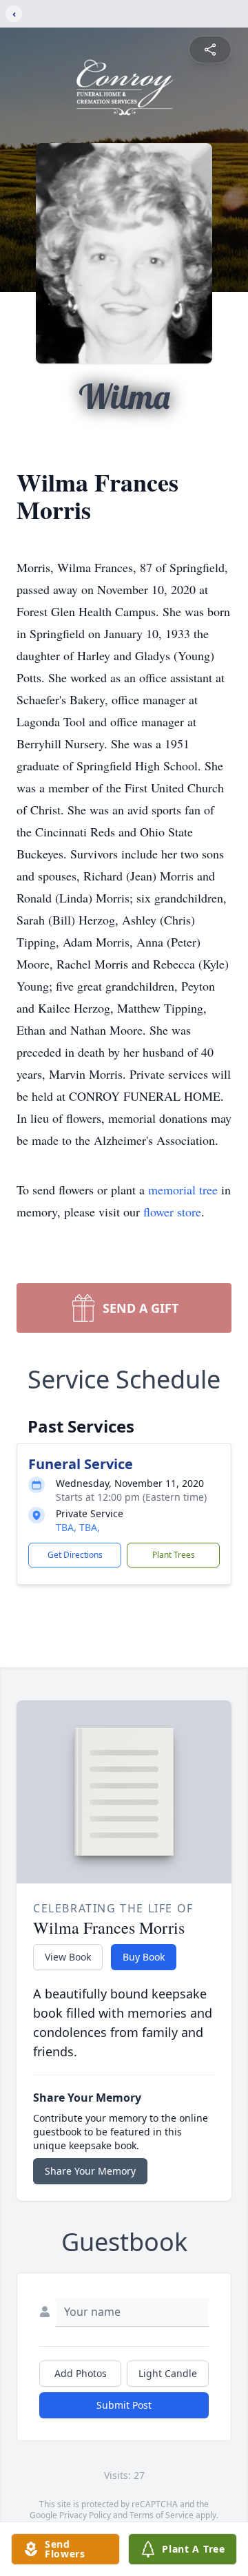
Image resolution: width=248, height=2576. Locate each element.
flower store (172, 1212)
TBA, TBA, (78, 1527)
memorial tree (183, 1190)
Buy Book (144, 1957)
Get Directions (75, 1555)
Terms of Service (162, 2515)
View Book (68, 1957)
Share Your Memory (90, 2171)
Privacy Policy (85, 2515)
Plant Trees (174, 1555)
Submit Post (124, 2405)
